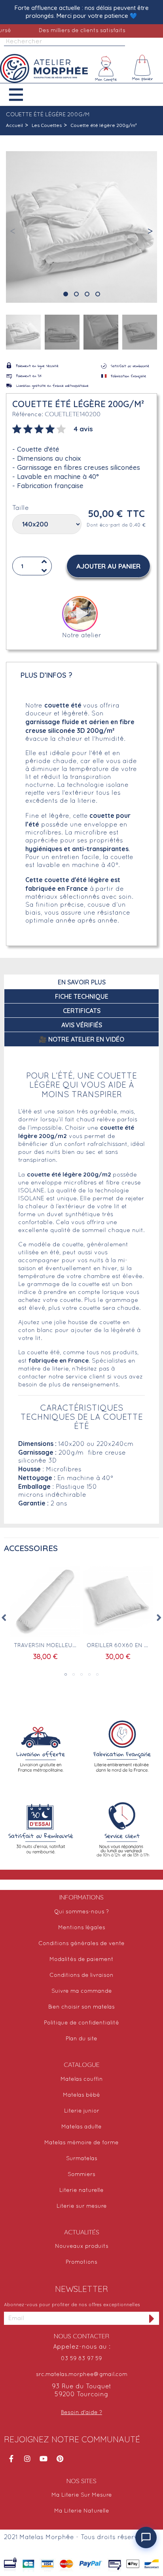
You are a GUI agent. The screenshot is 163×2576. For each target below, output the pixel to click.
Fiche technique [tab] (82, 996)
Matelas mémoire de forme (81, 2143)
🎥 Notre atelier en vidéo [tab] (81, 1039)
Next (159, 1618)
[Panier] (143, 69)
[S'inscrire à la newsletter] (152, 2318)
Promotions (81, 2262)
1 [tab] (66, 1674)
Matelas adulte (81, 2127)
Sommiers (81, 2175)
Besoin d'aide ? (81, 2413)
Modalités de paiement (81, 1960)
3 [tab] (81, 1674)
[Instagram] (27, 2459)
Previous (4, 1618)
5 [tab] (97, 1674)
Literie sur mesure (82, 2206)
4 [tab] (89, 1674)
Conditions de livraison (81, 1975)
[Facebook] (11, 2459)
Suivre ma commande (82, 1991)
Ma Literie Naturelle (82, 2511)
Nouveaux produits (82, 2246)
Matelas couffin (82, 2079)
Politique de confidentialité (81, 2023)
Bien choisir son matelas (81, 2007)
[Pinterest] (60, 2459)
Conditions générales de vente (81, 1944)
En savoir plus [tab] (82, 982)
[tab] (53, 428)
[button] (22, 95)
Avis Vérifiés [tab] (82, 1025)
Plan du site (81, 2039)
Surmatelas (82, 2159)
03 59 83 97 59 (81, 2359)
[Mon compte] (106, 69)
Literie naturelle (81, 2191)
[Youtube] (44, 2459)
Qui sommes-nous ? (81, 1912)
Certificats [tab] (82, 1011)
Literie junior (82, 2111)
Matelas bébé (81, 2095)
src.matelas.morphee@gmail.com (82, 2375)
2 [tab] (74, 1674)
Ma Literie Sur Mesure (82, 2495)
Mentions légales (82, 1928)
